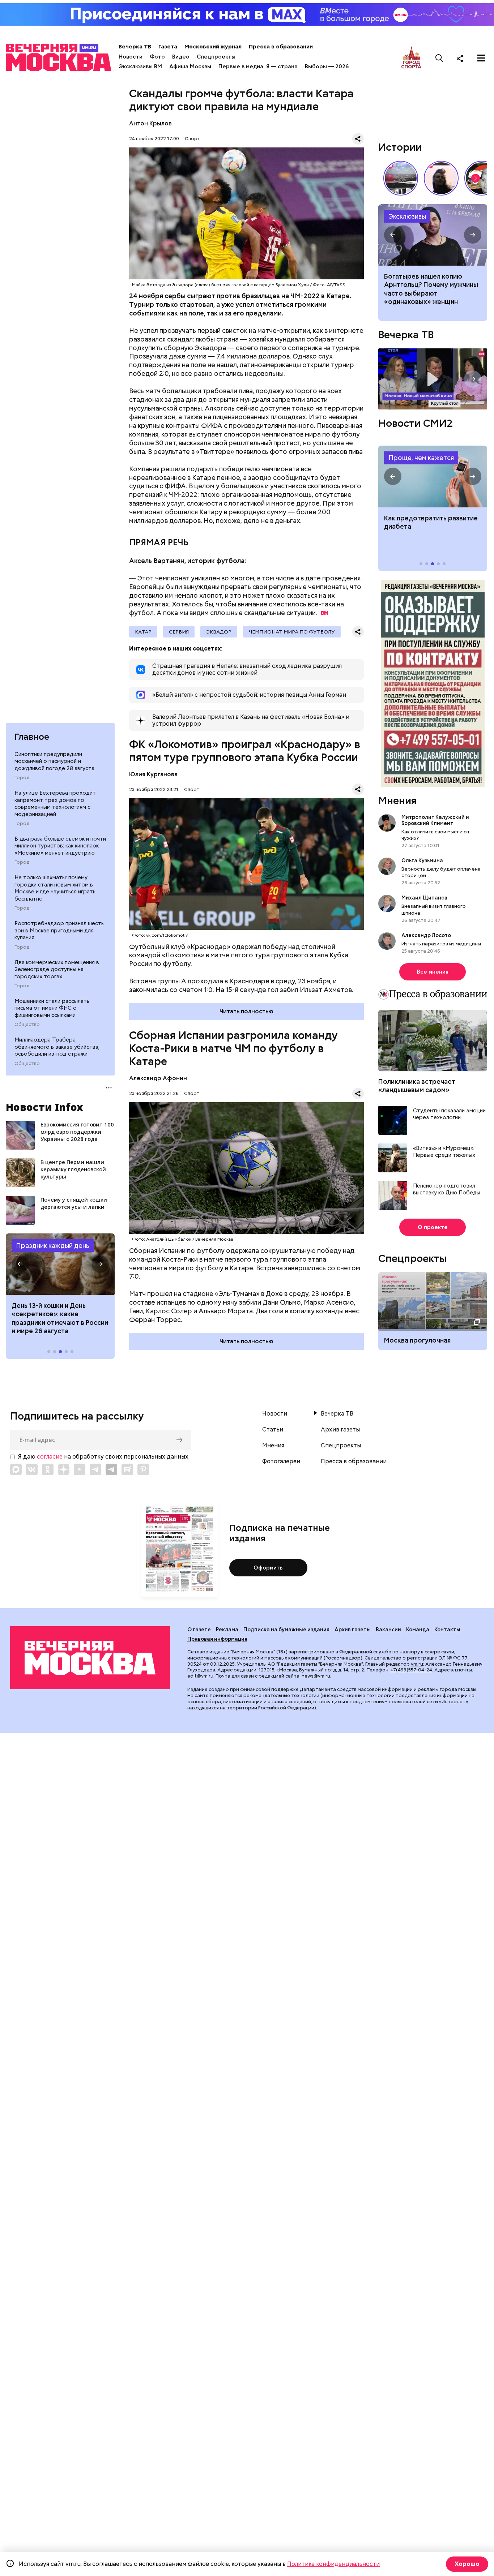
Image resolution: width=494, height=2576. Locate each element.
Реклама (227, 1630)
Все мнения (433, 972)
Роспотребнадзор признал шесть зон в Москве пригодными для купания (59, 930)
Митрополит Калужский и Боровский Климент (435, 820)
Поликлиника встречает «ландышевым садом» (417, 1086)
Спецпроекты (216, 57)
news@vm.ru (316, 1676)
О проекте (433, 1227)
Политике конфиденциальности (333, 2564)
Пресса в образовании (281, 47)
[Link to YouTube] (80, 1469)
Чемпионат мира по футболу (292, 632)
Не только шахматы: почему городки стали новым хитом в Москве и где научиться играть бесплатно (55, 888)
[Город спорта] (411, 58)
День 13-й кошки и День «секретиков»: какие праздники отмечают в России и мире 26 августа (60, 1318)
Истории (400, 147)
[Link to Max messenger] (16, 1469)
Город (22, 778)
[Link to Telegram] (95, 1469)
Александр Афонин (158, 1078)
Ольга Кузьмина (423, 860)
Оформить (268, 1568)
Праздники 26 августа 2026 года (60, 1264)
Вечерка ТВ (135, 47)
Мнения (397, 800)
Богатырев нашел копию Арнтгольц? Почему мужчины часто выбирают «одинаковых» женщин (433, 235)
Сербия (179, 632)
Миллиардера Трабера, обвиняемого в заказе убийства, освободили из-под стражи (57, 1047)
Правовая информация (217, 1639)
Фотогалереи (281, 1461)
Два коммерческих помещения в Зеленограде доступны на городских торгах (57, 969)
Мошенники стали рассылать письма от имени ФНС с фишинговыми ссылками (52, 1008)
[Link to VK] (32, 1469)
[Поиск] (439, 58)
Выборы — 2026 (327, 66)
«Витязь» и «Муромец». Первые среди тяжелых (444, 1152)
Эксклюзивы (407, 216)
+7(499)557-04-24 (411, 1670)
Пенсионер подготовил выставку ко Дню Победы (447, 1190)
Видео (181, 57)
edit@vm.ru (200, 1676)
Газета (168, 47)
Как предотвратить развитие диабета (433, 476)
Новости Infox (44, 1107)
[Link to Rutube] (127, 1469)
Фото (157, 57)
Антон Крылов (150, 123)
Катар (143, 632)
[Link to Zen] (64, 1469)
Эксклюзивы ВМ (140, 66)
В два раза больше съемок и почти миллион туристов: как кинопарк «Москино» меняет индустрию (60, 846)
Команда (418, 1630)
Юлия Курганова (153, 774)
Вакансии (388, 1630)
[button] (20, 1264)
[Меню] (481, 58)
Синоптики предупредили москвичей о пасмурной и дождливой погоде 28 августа (54, 761)
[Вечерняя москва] (90, 1658)
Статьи (273, 1430)
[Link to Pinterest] (143, 1469)
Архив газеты (340, 1430)
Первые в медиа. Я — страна (258, 66)
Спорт (193, 139)
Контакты (447, 1630)
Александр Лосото (426, 935)
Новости (131, 57)
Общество (27, 1025)
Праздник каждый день (53, 1246)
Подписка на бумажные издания (286, 1630)
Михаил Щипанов (424, 898)
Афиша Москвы (190, 66)
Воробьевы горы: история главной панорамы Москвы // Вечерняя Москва (401, 178)
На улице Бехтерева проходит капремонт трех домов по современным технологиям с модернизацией (55, 804)
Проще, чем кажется (421, 458)
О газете (199, 1630)
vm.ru (417, 1664)
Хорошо (467, 2564)
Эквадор (219, 632)
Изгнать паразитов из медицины (441, 944)
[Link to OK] (48, 1469)
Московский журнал (213, 47)
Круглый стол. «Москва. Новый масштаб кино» (433, 379)
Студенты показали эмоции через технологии (449, 1114)
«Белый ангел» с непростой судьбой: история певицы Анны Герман (441, 178)
